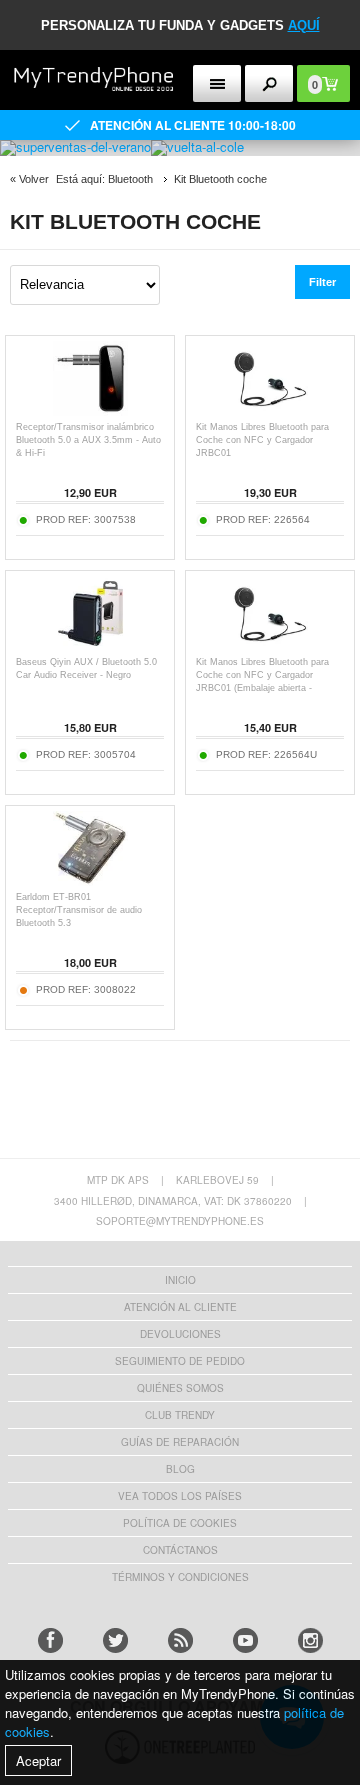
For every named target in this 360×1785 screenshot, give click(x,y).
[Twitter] (115, 1640)
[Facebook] (50, 1640)
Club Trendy (180, 1415)
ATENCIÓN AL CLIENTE (180, 1307)
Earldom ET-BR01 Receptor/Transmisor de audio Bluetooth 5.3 (79, 910)
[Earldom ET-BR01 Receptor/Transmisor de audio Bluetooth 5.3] (90, 880)
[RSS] (180, 1640)
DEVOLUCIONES (180, 1334)
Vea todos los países (180, 1496)
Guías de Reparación (180, 1442)
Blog (180, 1469)
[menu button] (217, 83)
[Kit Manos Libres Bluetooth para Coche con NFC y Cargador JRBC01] (270, 410)
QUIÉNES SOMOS (180, 1388)
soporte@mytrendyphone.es (180, 1221)
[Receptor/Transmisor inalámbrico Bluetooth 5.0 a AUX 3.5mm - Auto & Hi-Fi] (90, 410)
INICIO (180, 1280)
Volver (34, 179)
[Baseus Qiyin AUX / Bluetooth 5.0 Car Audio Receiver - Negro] (90, 645)
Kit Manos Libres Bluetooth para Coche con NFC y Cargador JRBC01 (262, 440)
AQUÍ (304, 25)
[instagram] (310, 1640)
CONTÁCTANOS (180, 1550)
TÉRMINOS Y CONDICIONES (180, 1577)
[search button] (269, 83)
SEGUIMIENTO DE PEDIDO (180, 1361)
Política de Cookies (180, 1523)
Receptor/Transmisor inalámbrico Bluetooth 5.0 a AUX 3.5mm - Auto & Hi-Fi (88, 440)
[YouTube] (245, 1640)
